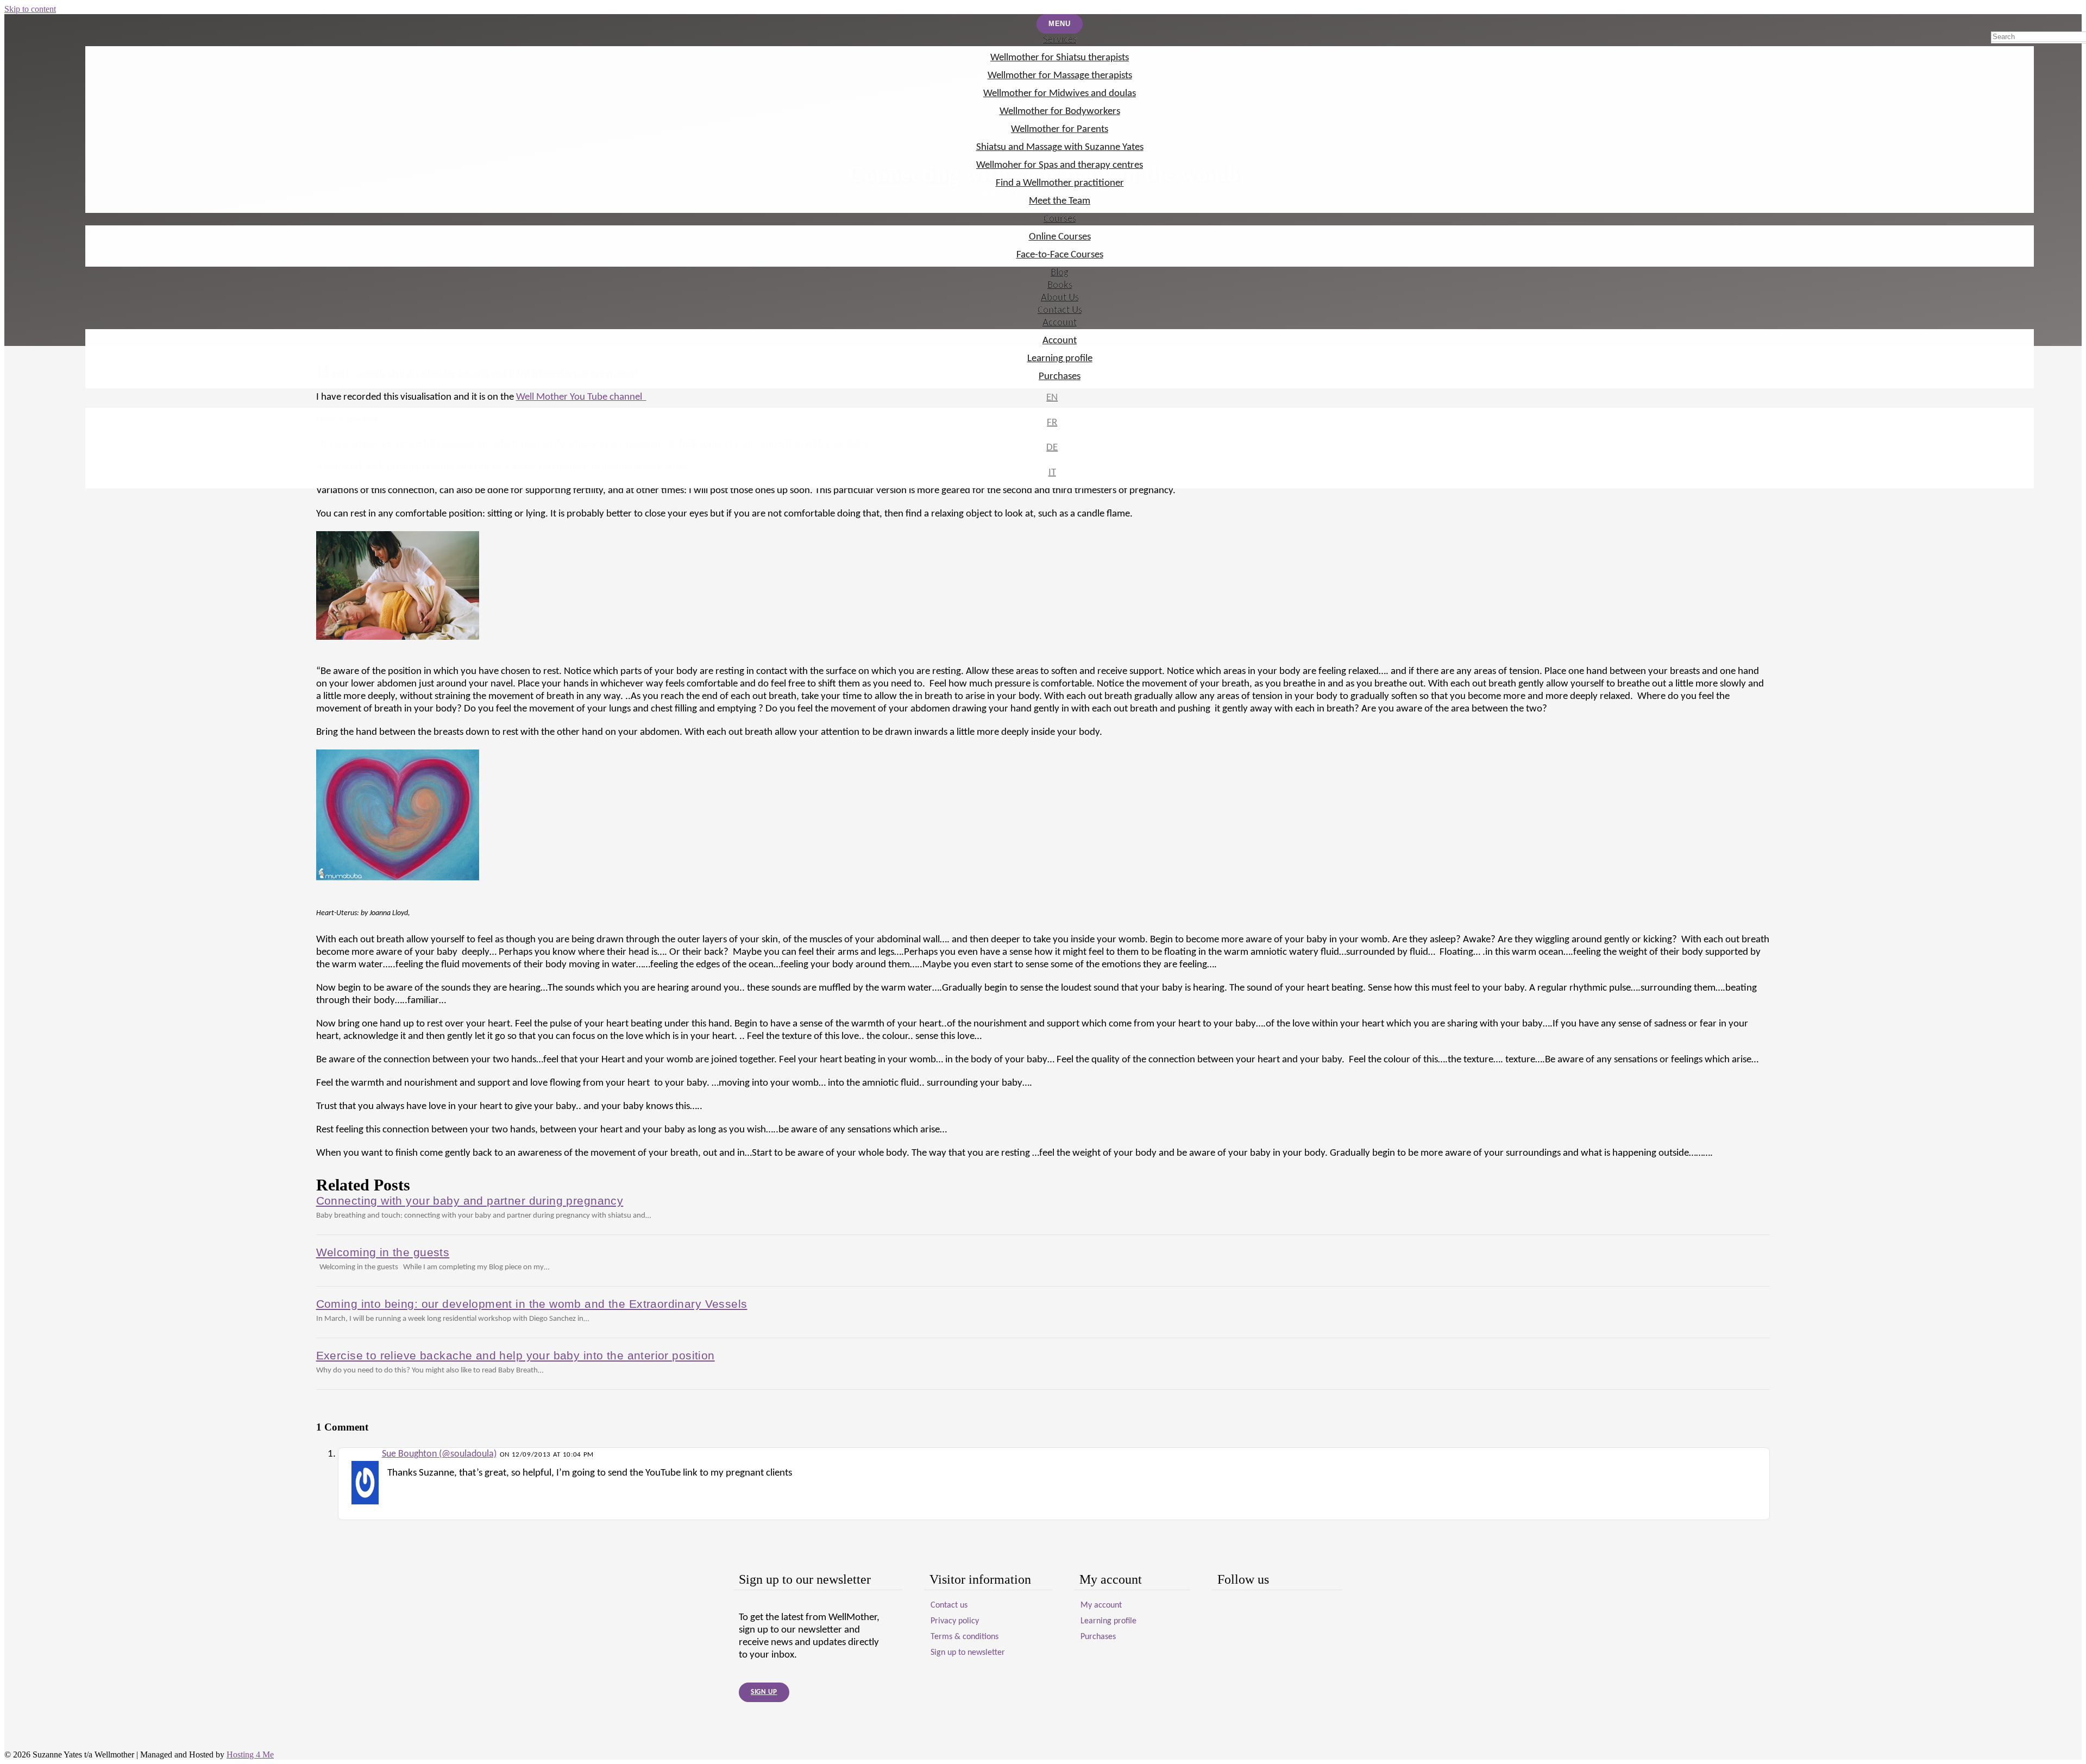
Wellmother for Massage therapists (1060, 76)
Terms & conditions (965, 1637)
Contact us (949, 1605)
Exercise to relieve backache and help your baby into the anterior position (516, 1355)
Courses (1060, 219)
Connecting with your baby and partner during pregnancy (470, 1201)
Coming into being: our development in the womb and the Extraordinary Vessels (532, 1304)
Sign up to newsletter (968, 1653)
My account (1101, 1605)
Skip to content (30, 9)
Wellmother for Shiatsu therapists (1060, 58)
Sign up (764, 1692)
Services (1060, 40)
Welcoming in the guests (383, 1252)
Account (1060, 323)
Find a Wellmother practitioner (1060, 183)
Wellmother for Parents (1060, 130)
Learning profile (1060, 359)
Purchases (1060, 377)
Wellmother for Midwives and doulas (1060, 94)
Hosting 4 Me (250, 1754)
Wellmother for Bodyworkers (1060, 112)
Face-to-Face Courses (1060, 255)
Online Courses (1060, 237)
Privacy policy (955, 1621)
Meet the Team (1060, 201)
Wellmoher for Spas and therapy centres (1060, 165)
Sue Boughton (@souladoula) (439, 1454)
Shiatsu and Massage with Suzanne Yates (1060, 147)
